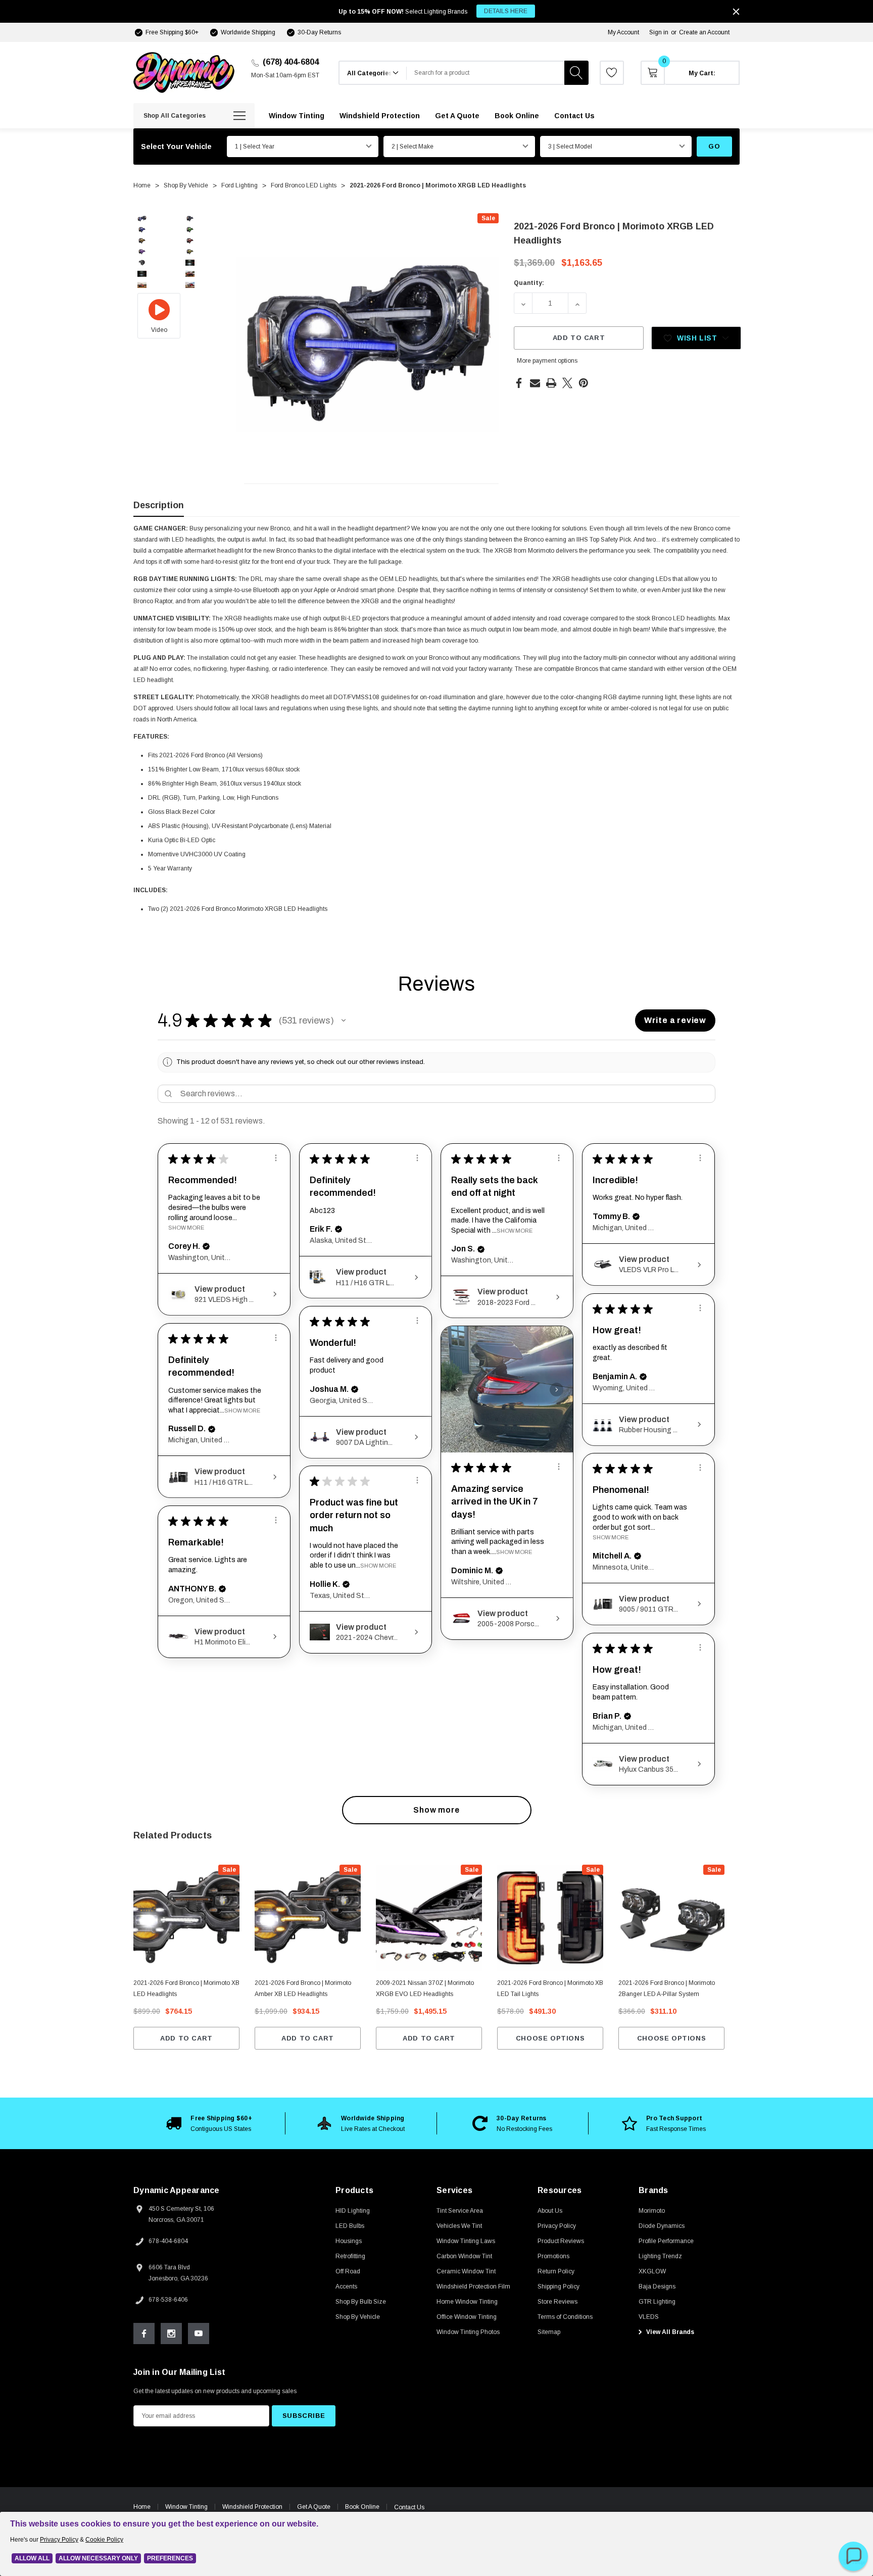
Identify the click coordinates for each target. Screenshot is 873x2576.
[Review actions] (276, 1158)
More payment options (547, 361)
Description (159, 505)
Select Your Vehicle (176, 147)
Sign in (659, 32)
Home (142, 2507)
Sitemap (549, 2332)
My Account (623, 32)
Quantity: (529, 283)
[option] (209, 2123)
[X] (567, 383)
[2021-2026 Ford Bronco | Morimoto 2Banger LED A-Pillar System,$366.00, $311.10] (671, 1918)
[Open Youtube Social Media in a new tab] (199, 2334)
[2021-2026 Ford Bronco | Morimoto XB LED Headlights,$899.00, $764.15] (186, 1918)
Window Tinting (186, 2507)
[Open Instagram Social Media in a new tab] (171, 2334)
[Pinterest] (584, 383)
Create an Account (704, 32)
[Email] (535, 383)
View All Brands (669, 2332)
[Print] (551, 383)
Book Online (362, 2507)
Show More (186, 1228)
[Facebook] (519, 383)
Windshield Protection (252, 2507)
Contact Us (409, 2507)
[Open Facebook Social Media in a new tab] (144, 2334)
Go (714, 146)
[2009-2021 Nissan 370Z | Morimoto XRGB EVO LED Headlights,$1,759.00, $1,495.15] (429, 1918)
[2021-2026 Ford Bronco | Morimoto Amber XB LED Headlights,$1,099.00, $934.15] (308, 1918)
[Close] (736, 12)
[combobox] (486, 73)
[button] (344, 1020)
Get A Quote (314, 2507)
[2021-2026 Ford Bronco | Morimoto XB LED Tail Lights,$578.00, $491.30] (550, 1918)
